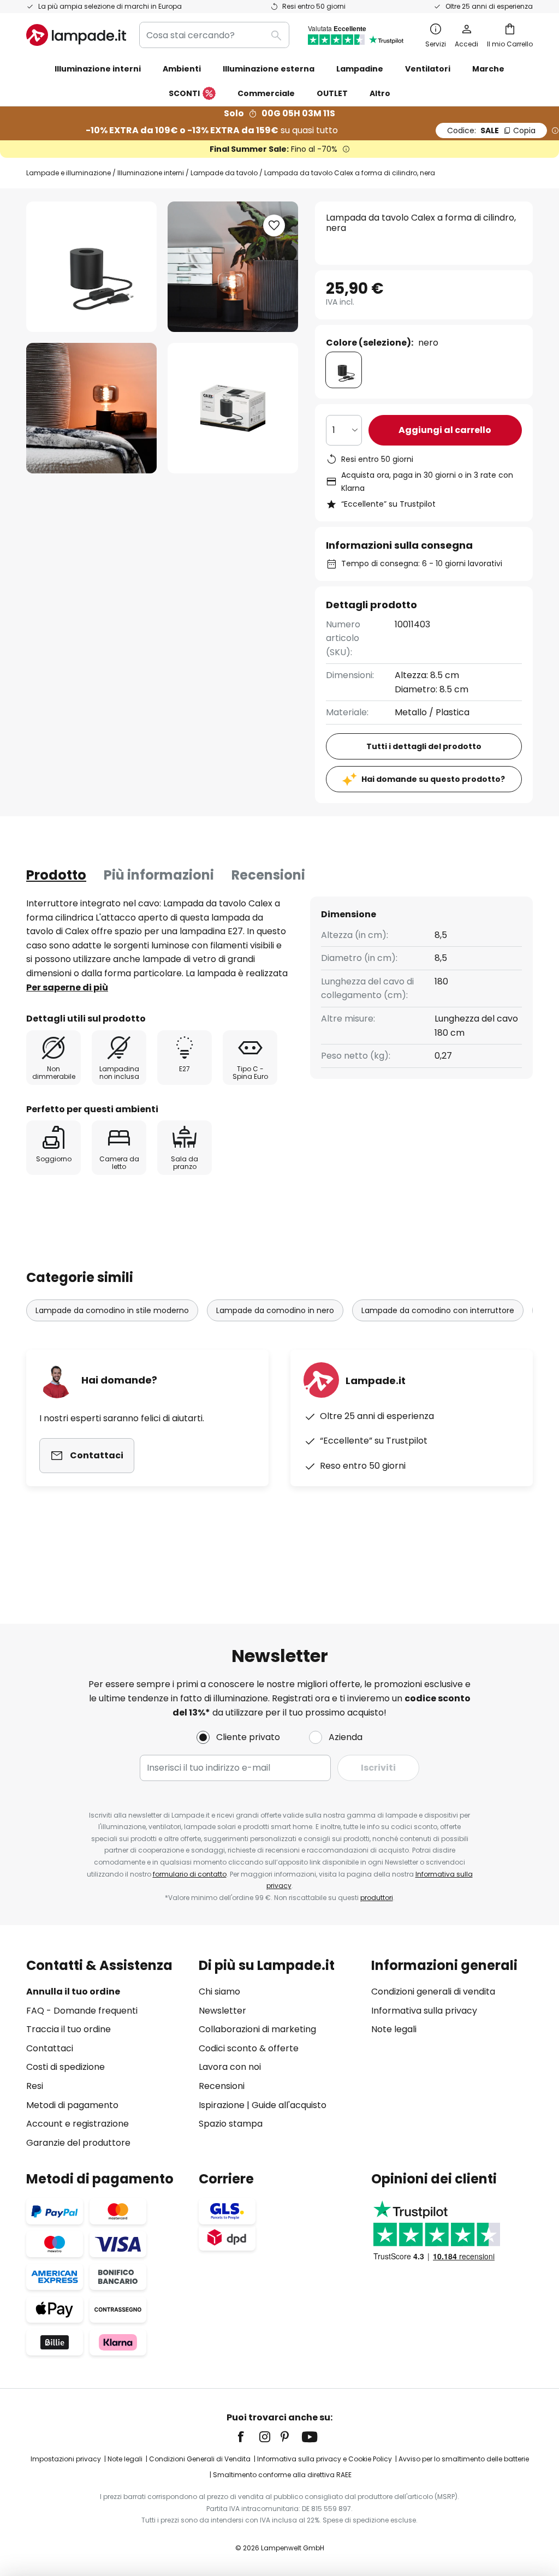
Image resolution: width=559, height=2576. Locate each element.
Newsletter (222, 2011)
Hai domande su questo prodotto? (433, 779)
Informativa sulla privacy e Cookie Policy (325, 2459)
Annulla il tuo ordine (73, 1992)
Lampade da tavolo (224, 173)
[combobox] (214, 35)
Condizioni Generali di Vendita (200, 2459)
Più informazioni (159, 875)
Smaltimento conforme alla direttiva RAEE (282, 2475)
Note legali (394, 2029)
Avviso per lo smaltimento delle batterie (464, 2459)
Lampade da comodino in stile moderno (112, 1310)
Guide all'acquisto (289, 2105)
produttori (377, 1898)
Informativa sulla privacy (424, 2011)
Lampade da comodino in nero (275, 1310)
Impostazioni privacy (66, 2459)
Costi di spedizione (66, 2067)
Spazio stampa (231, 2124)
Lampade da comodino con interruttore (438, 1310)
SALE (491, 130)
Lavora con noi (230, 2067)
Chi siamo (219, 1992)
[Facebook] (248, 2437)
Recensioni (268, 875)
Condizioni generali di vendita (433, 1992)
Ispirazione (222, 2105)
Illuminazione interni (151, 173)
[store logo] (76, 35)
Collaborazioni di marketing (257, 2029)
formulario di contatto (190, 1874)
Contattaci (50, 2048)
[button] (91, 408)
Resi (35, 2086)
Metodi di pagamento (72, 2105)
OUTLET (332, 93)
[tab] (56, 875)
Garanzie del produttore (78, 2143)
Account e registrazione (78, 2124)
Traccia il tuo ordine (69, 2029)
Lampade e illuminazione (69, 173)
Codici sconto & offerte (249, 2048)
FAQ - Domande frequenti (82, 2011)
